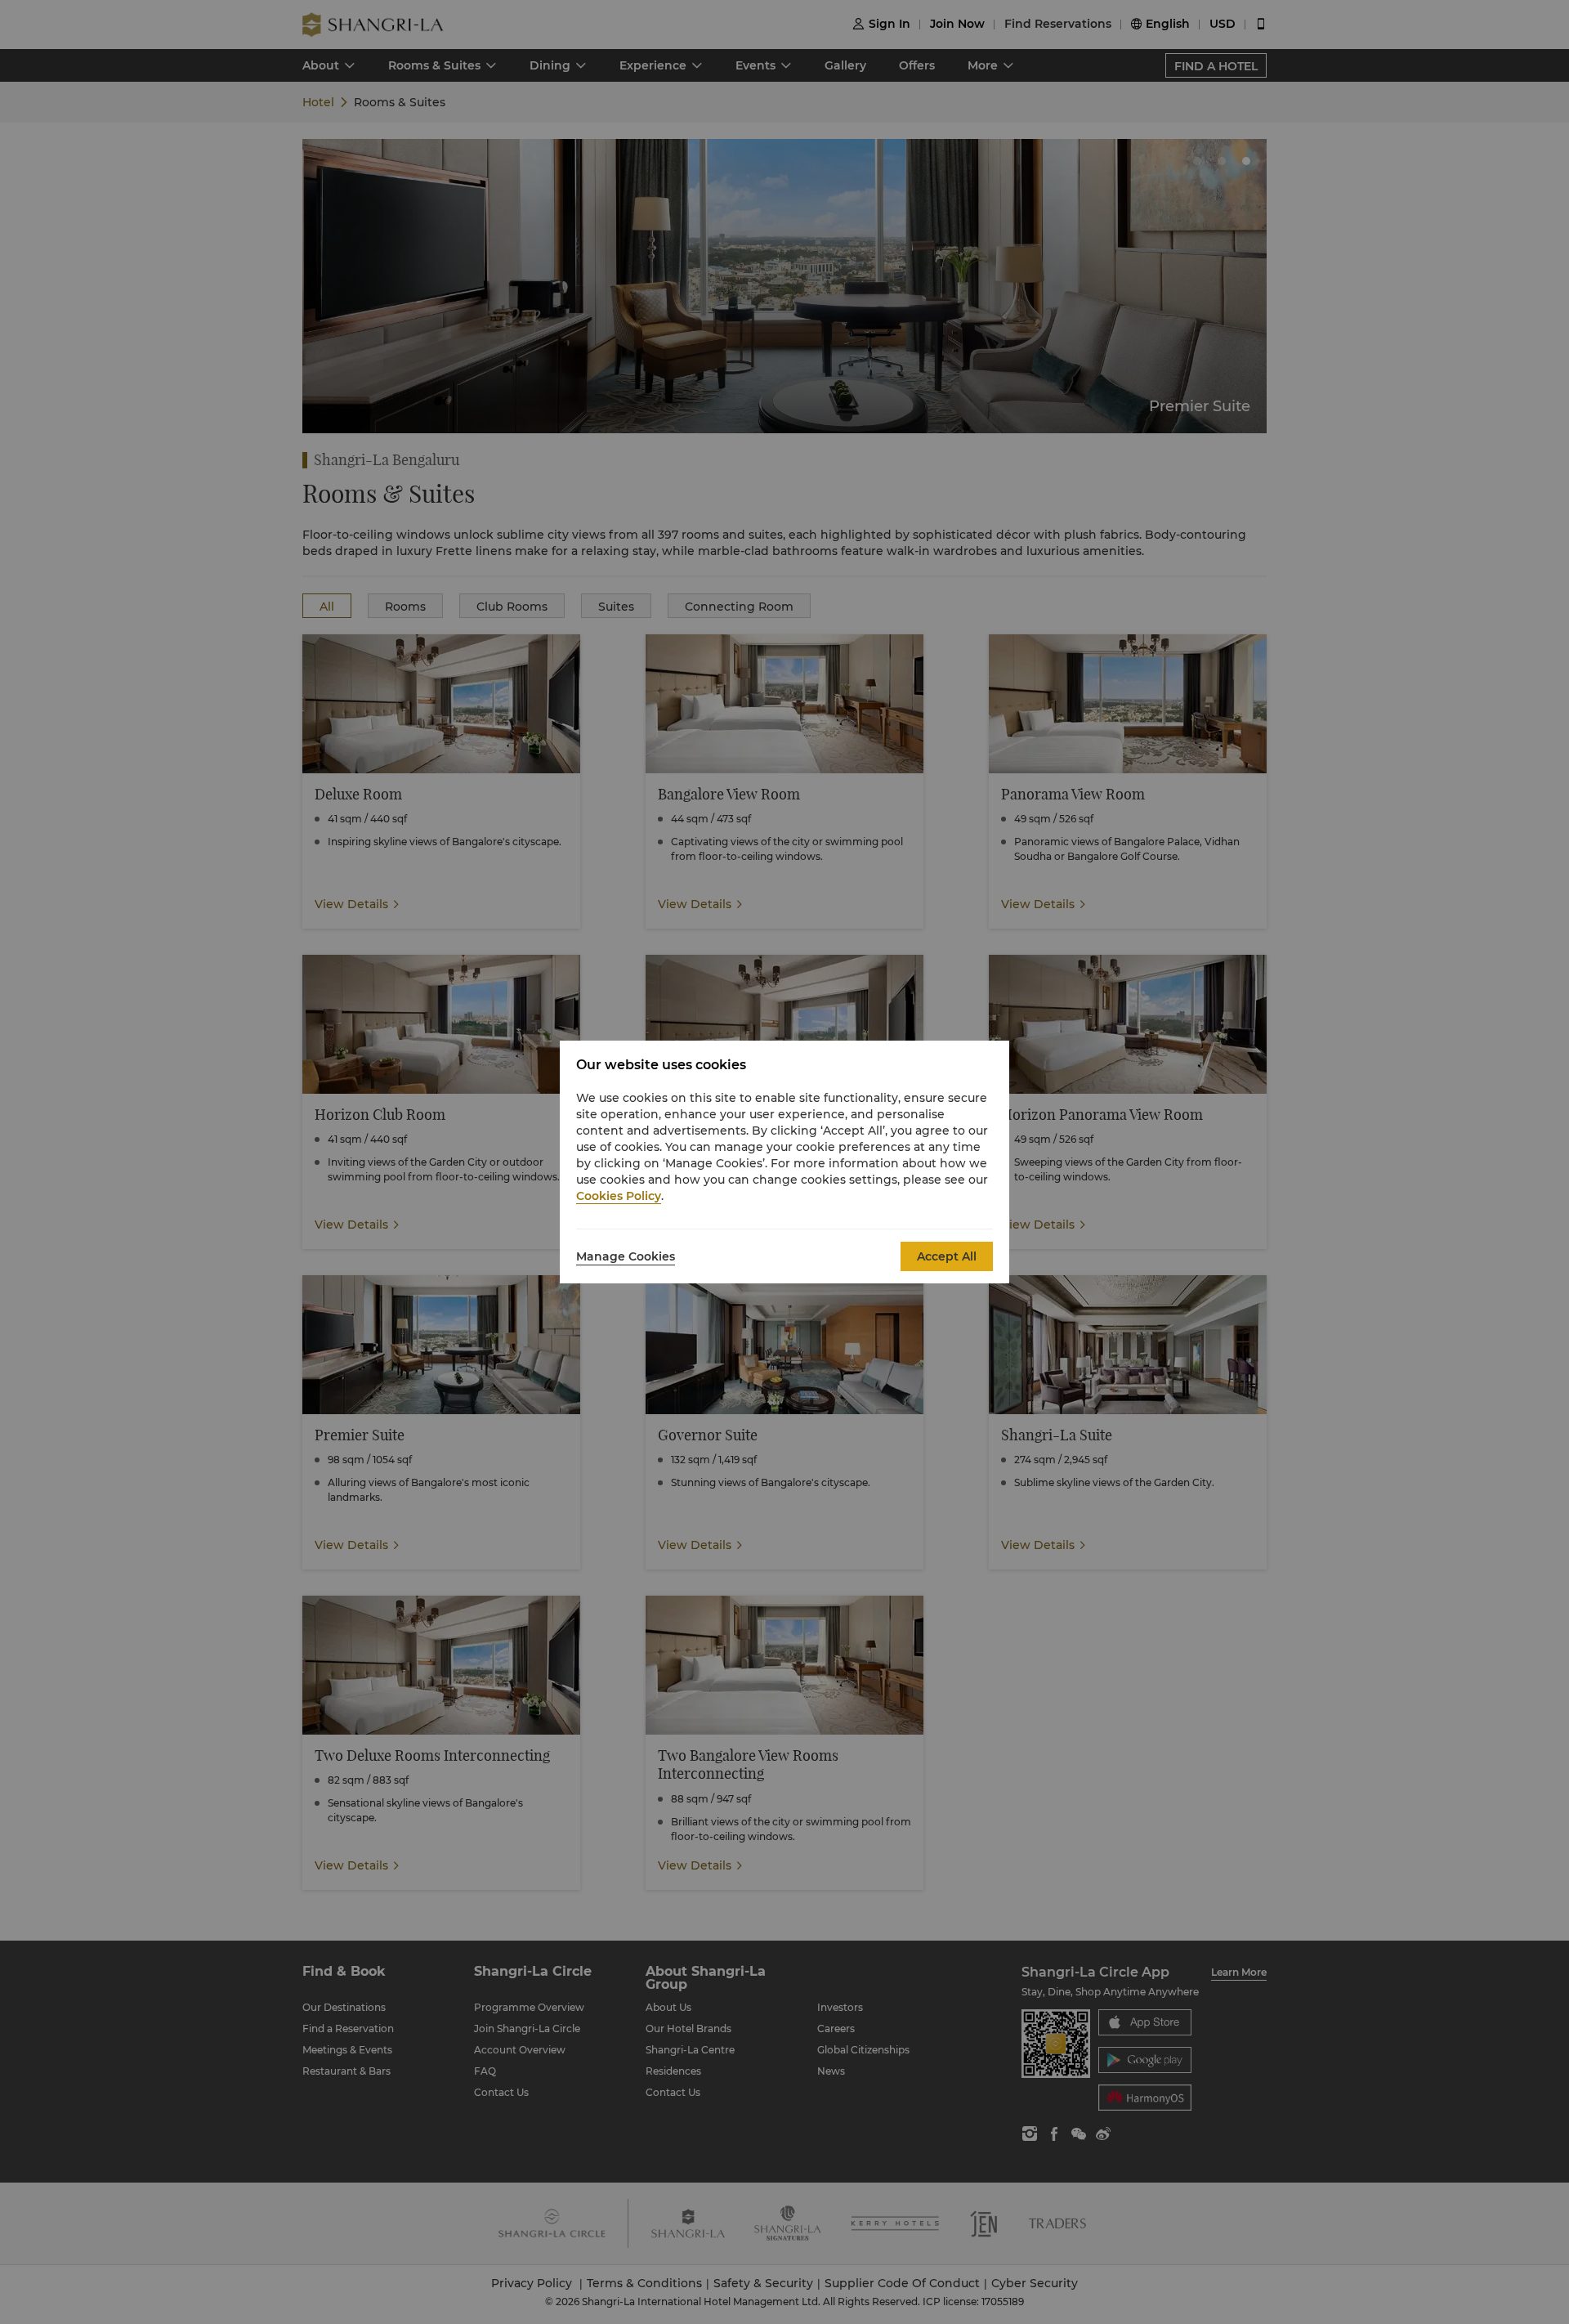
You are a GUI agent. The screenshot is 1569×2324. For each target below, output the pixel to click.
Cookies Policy (619, 1196)
